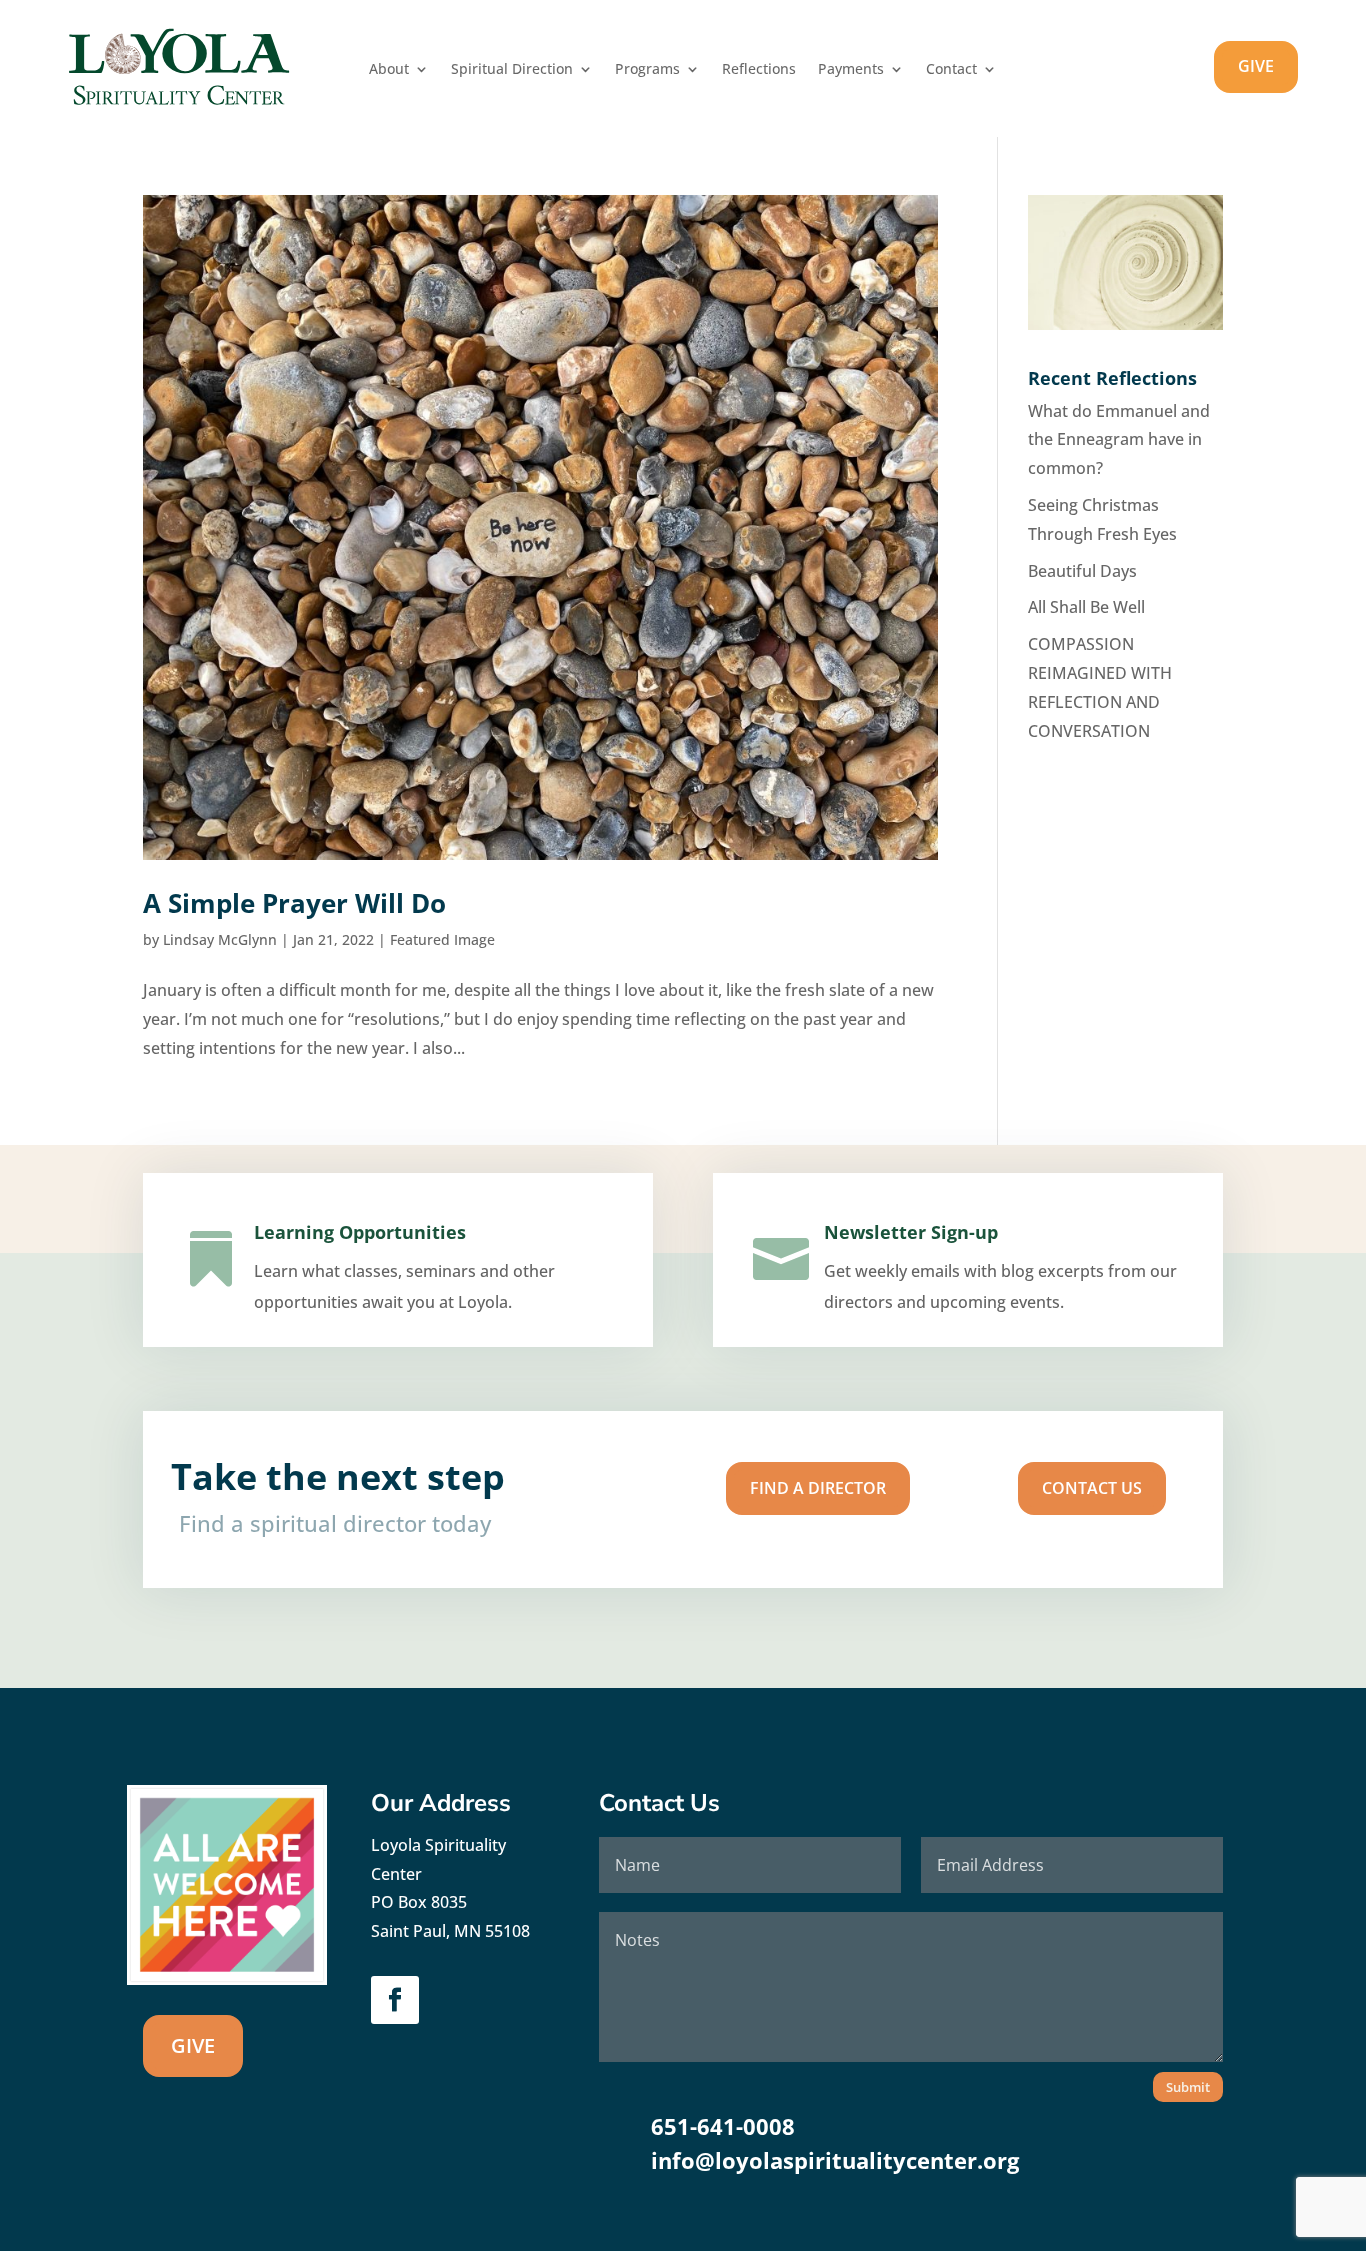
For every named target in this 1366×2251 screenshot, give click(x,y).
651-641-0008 (723, 2126)
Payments (851, 70)
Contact (951, 70)
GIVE (1256, 66)
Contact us (1092, 1488)
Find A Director (818, 1488)
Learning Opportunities (360, 1232)
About (389, 70)
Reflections (759, 70)
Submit (1188, 2087)
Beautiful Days (1082, 571)
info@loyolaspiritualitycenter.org (835, 2160)
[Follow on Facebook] (395, 2000)
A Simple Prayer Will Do (294, 903)
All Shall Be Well (1086, 607)
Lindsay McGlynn (220, 939)
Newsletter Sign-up (911, 1232)
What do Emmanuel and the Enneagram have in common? (1119, 440)
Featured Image (442, 939)
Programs (647, 70)
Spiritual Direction (512, 70)
